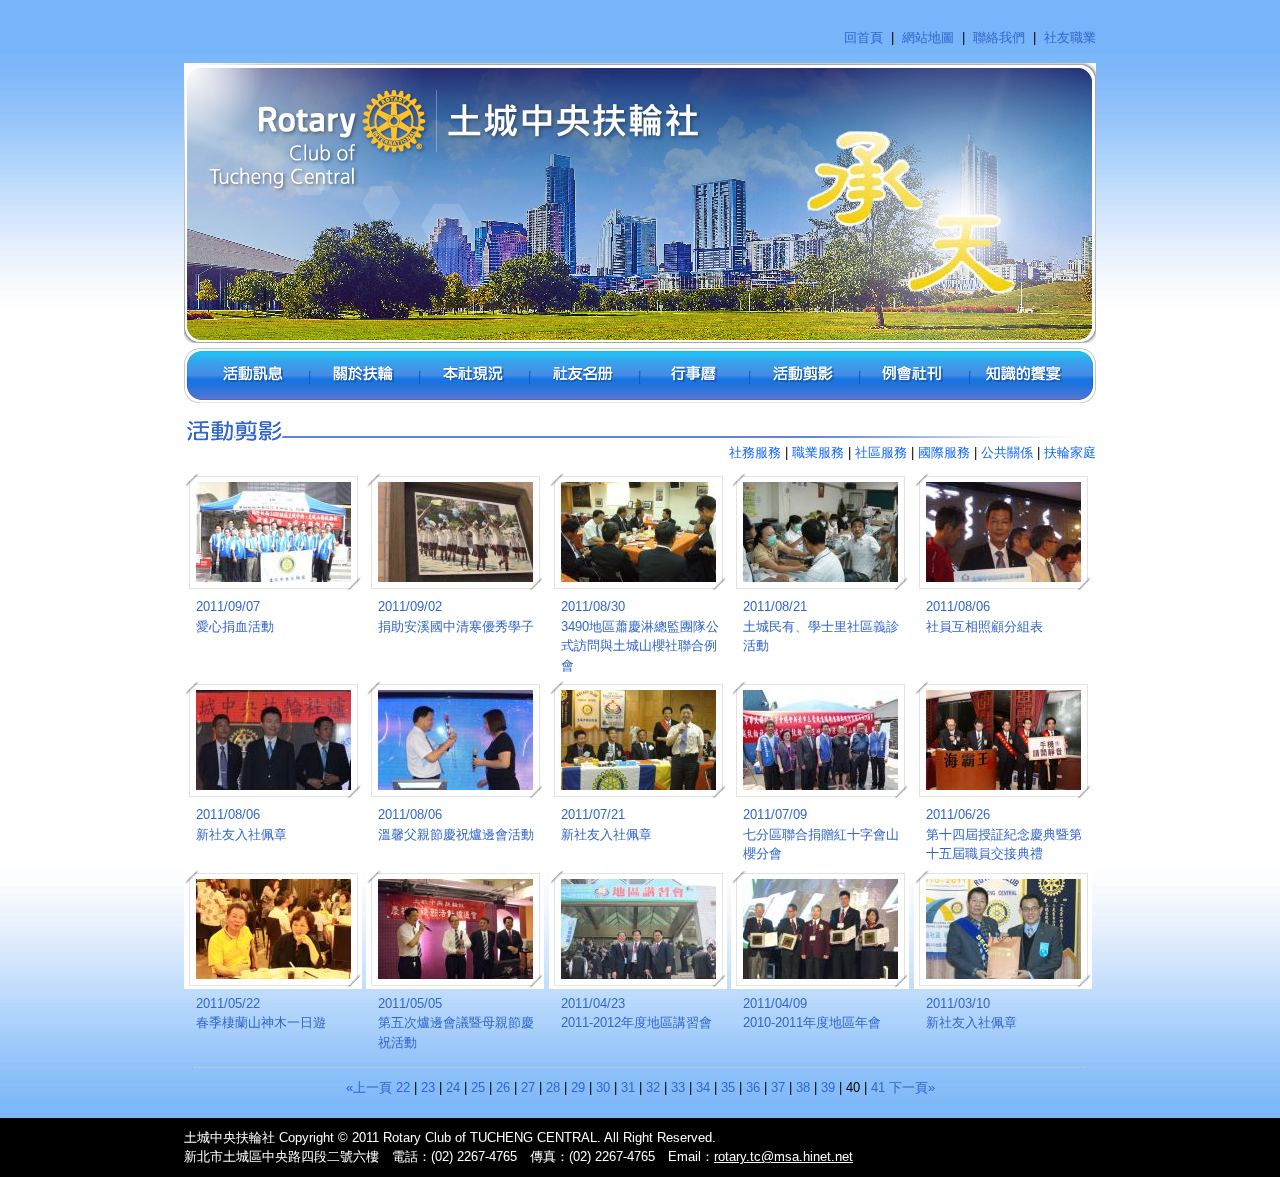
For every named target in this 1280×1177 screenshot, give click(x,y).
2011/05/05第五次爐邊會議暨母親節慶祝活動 (456, 1023)
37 (778, 1087)
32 (653, 1087)
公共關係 (1007, 452)
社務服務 (755, 452)
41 (878, 1087)
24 (453, 1087)
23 (428, 1087)
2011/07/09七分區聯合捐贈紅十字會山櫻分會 (821, 834)
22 (403, 1087)
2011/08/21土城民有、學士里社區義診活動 (821, 626)
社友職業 (1070, 37)
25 (478, 1087)
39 (828, 1087)
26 (503, 1087)
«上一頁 (369, 1087)
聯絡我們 (999, 37)
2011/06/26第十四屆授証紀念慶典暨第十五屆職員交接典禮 (1004, 834)
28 (553, 1087)
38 (803, 1087)
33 (678, 1087)
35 (728, 1087)
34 (703, 1087)
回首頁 (863, 37)
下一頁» (912, 1087)
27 (528, 1087)
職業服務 (818, 452)
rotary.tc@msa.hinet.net (783, 1156)
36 (753, 1087)
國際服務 (944, 452)
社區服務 (881, 452)
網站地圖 (928, 37)
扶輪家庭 (1070, 452)
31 (628, 1087)
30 (603, 1087)
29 (578, 1087)
